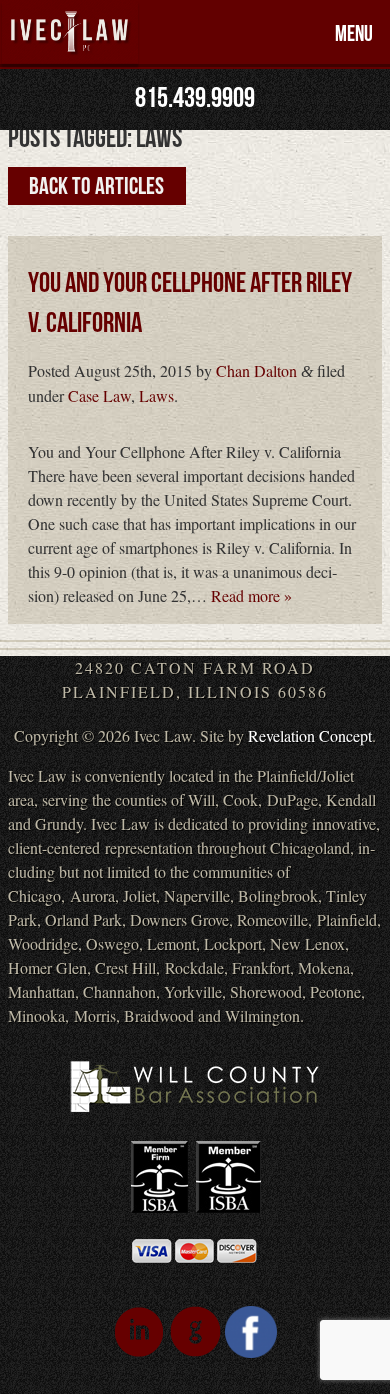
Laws (156, 395)
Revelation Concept (310, 735)
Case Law (99, 395)
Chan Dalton (256, 370)
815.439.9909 (195, 98)
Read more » (251, 595)
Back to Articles (96, 185)
